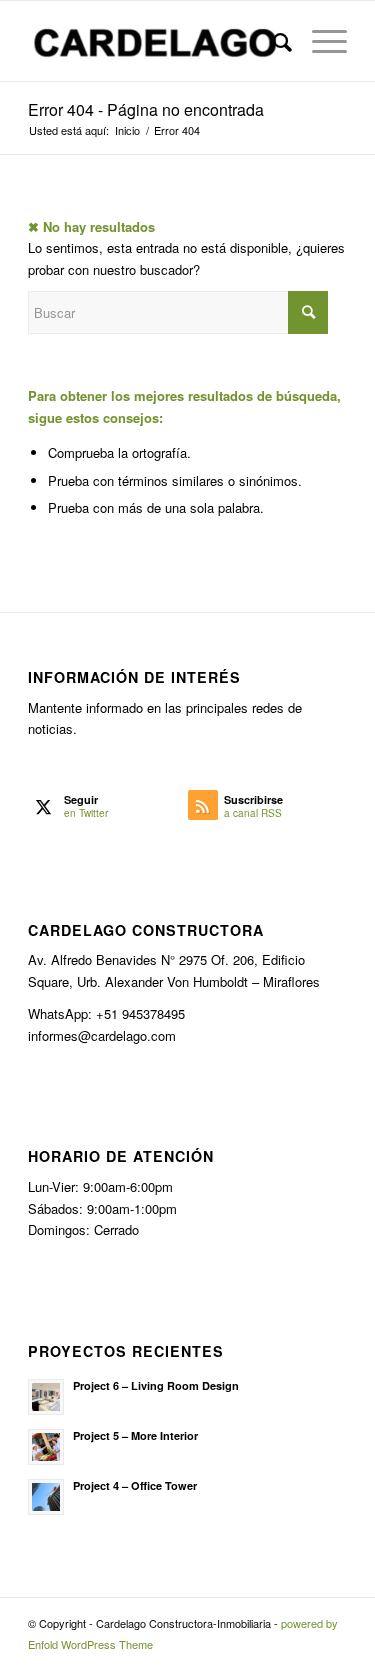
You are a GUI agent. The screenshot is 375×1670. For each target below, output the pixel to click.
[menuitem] (272, 41)
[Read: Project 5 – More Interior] (46, 1447)
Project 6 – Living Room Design (156, 1385)
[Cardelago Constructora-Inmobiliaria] (155, 41)
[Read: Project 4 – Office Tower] (46, 1497)
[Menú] (319, 41)
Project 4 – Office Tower (135, 1485)
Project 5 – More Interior (135, 1435)
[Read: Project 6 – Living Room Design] (46, 1397)
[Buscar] (272, 41)
